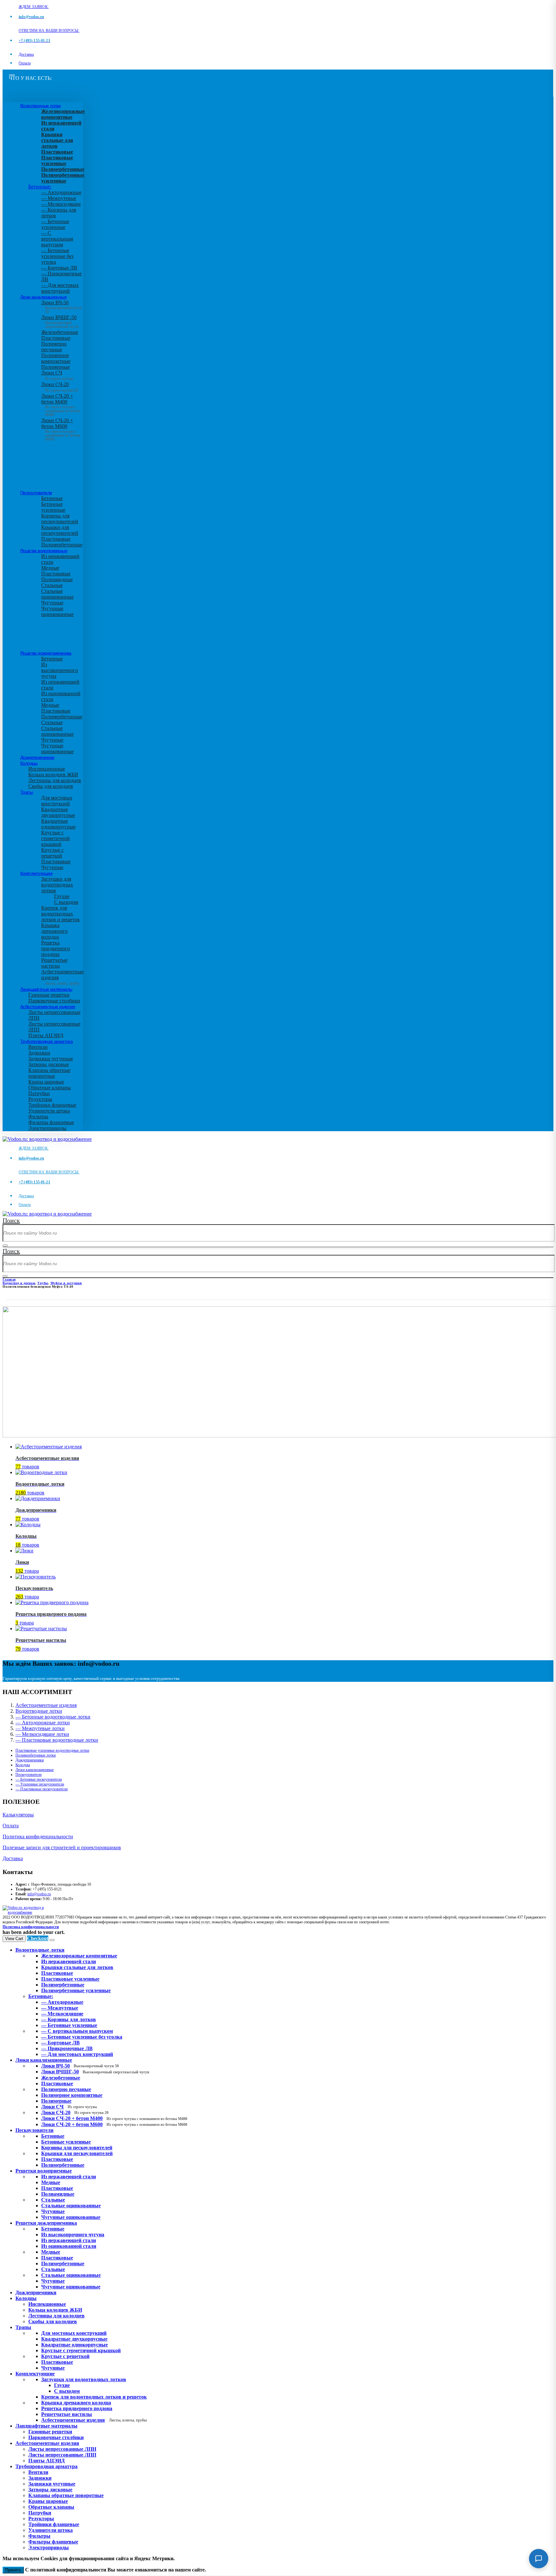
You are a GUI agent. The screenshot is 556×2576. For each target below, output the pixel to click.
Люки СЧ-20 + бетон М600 (61, 428)
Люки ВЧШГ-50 (95, 2072)
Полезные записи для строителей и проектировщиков (62, 1847)
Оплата (25, 63)
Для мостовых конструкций (57, 801)
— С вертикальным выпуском (57, 239)
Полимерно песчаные (54, 347)
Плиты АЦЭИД (46, 1035)
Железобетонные (60, 332)
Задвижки (39, 1053)
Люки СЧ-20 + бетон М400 (61, 403)
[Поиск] (5, 1245)
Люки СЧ (57, 375)
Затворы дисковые (49, 1064)
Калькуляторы (18, 1815)
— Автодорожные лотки (43, 1723)
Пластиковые (56, 338)
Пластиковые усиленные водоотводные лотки (52, 1750)
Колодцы (29, 763)
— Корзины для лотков (69, 2019)
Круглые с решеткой (52, 853)
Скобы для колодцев (51, 786)
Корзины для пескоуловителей (60, 519)
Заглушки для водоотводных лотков (57, 885)
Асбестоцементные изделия (48, 1007)
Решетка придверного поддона (56, 948)
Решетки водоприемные (44, 551)
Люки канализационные (43, 297)
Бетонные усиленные (53, 507)
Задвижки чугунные (51, 1059)
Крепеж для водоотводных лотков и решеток (60, 914)
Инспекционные (47, 769)
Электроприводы (47, 1128)
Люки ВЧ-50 (80, 2066)
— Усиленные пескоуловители (40, 1784)
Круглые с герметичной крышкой (56, 838)
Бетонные (52, 498)
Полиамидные (57, 579)
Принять (13, 2570)
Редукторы (40, 1099)
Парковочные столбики (54, 1001)
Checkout (38, 1938)
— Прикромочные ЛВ (67, 2048)
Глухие (62, 896)
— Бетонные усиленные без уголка (57, 256)
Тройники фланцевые (52, 1105)
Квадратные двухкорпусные (58, 812)
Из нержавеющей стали (69, 2177)
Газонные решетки (49, 995)
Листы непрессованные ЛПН (62, 2449)
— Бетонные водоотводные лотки (53, 1717)
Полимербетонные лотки (36, 1755)
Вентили (38, 1047)
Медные (50, 568)
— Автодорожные (61, 192)
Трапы (27, 792)
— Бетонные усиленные (55, 224)
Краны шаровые (46, 1082)
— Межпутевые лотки (40, 1728)
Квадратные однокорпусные (58, 824)
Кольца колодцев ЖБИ (53, 775)
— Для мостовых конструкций (60, 288)
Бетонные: (40, 187)
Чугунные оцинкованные (57, 611)
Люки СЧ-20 (60, 387)
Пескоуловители (36, 493)
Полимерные (56, 367)
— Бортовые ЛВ (59, 268)
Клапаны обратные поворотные (49, 1073)
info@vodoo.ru (39, 1894)
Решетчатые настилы (54, 963)
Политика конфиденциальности (38, 1837)
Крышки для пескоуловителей (60, 530)
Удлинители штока (49, 1111)
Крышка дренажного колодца (54, 931)
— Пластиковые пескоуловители (42, 1789)
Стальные (52, 585)
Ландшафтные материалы (46, 989)
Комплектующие (36, 873)
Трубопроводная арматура (46, 1041)
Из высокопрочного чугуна (60, 670)
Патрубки (39, 1093)
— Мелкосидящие (61, 204)
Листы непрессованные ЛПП (62, 2455)
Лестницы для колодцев (55, 780)
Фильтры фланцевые (51, 1122)
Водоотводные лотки (40, 106)
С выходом (66, 902)
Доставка (26, 54)
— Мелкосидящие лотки (42, 1734)
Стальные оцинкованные (57, 594)
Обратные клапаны (50, 1088)
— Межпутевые (59, 198)
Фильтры (38, 1117)
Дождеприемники (37, 757)
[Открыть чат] (539, 2559)
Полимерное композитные (56, 358)
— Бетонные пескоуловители (39, 1779)
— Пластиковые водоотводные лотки (57, 1740)
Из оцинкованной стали (69, 2246)
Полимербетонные (62, 545)
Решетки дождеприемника (46, 653)
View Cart (14, 1939)
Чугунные (52, 603)
